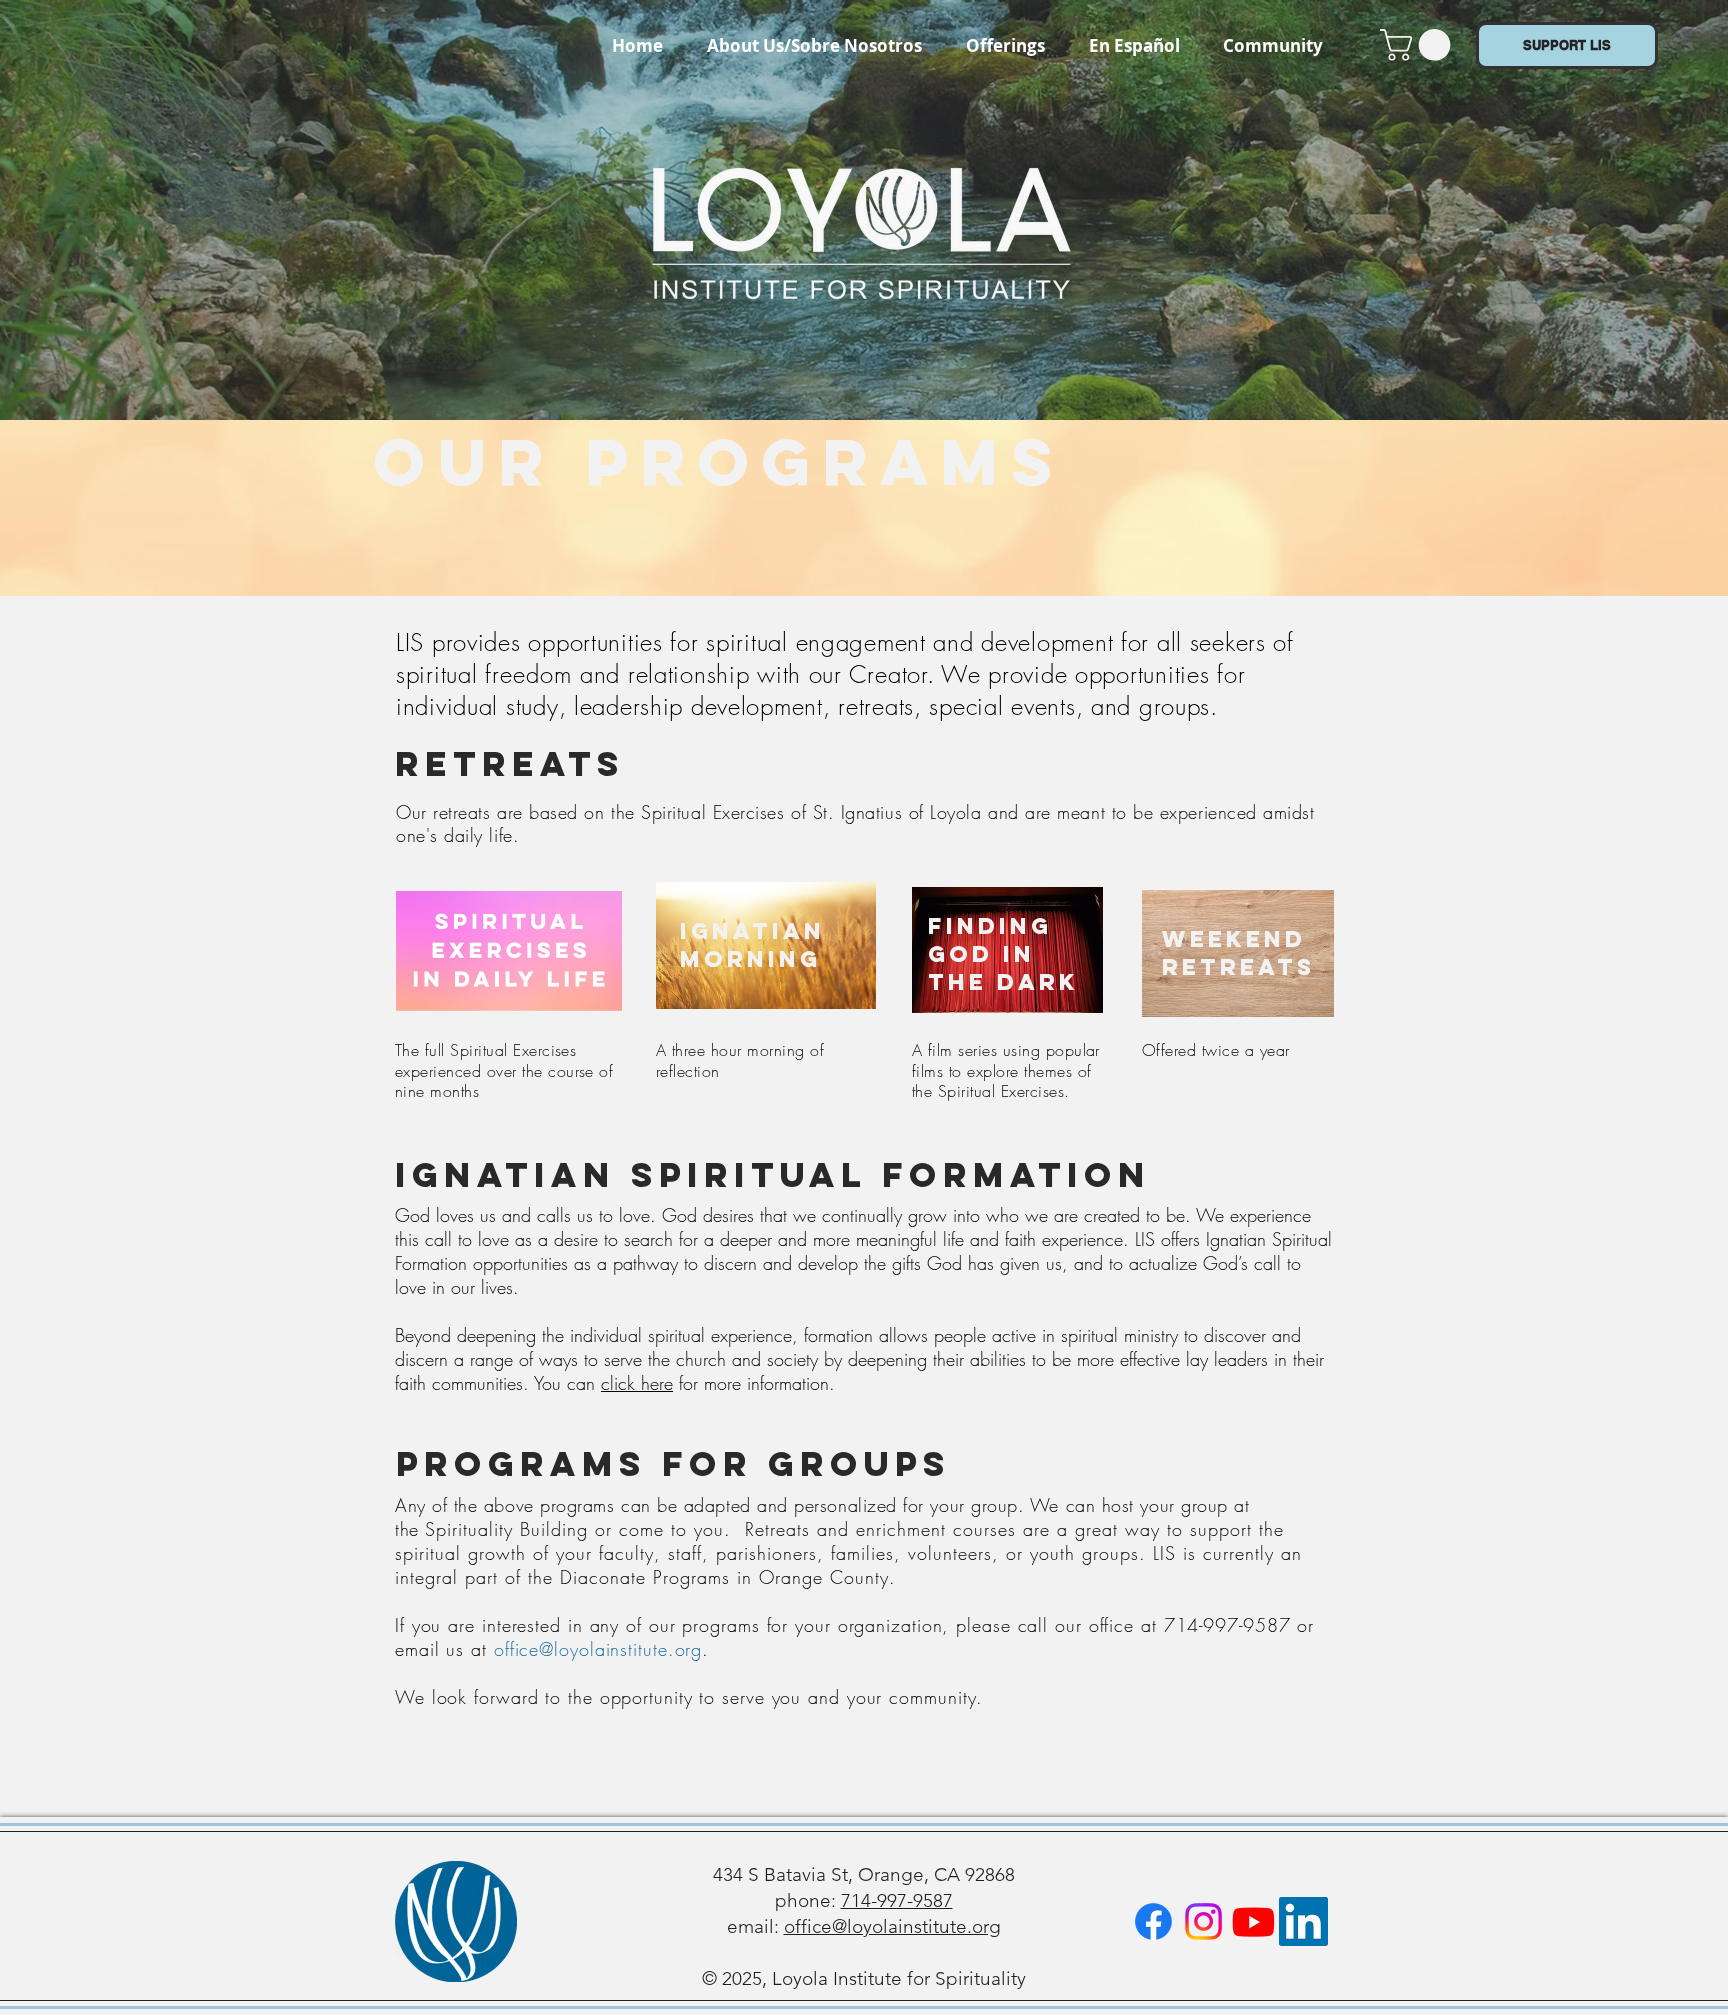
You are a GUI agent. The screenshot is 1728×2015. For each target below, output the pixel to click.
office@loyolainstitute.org (598, 1649)
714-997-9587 (897, 1900)
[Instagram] (1203, 1921)
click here (637, 1383)
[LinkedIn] (1303, 1921)
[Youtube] (1253, 1921)
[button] (1005, 45)
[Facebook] (1153, 1921)
